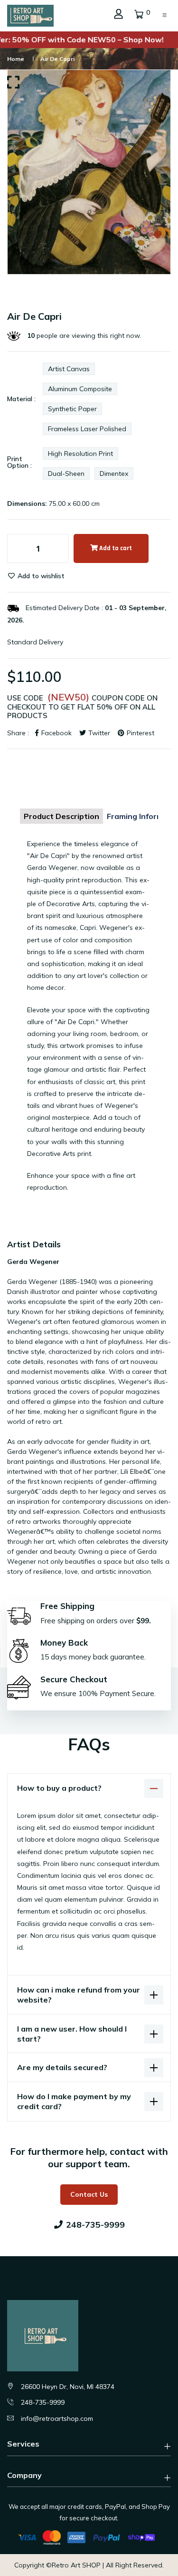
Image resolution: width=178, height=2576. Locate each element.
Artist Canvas (69, 369)
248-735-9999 (43, 2402)
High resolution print (80, 454)
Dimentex (114, 474)
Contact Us (89, 2194)
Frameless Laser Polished (87, 429)
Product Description (61, 816)
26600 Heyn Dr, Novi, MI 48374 (68, 2387)
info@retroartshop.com (57, 2418)
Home (16, 59)
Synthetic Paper (72, 409)
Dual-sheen (66, 474)
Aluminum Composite (80, 389)
